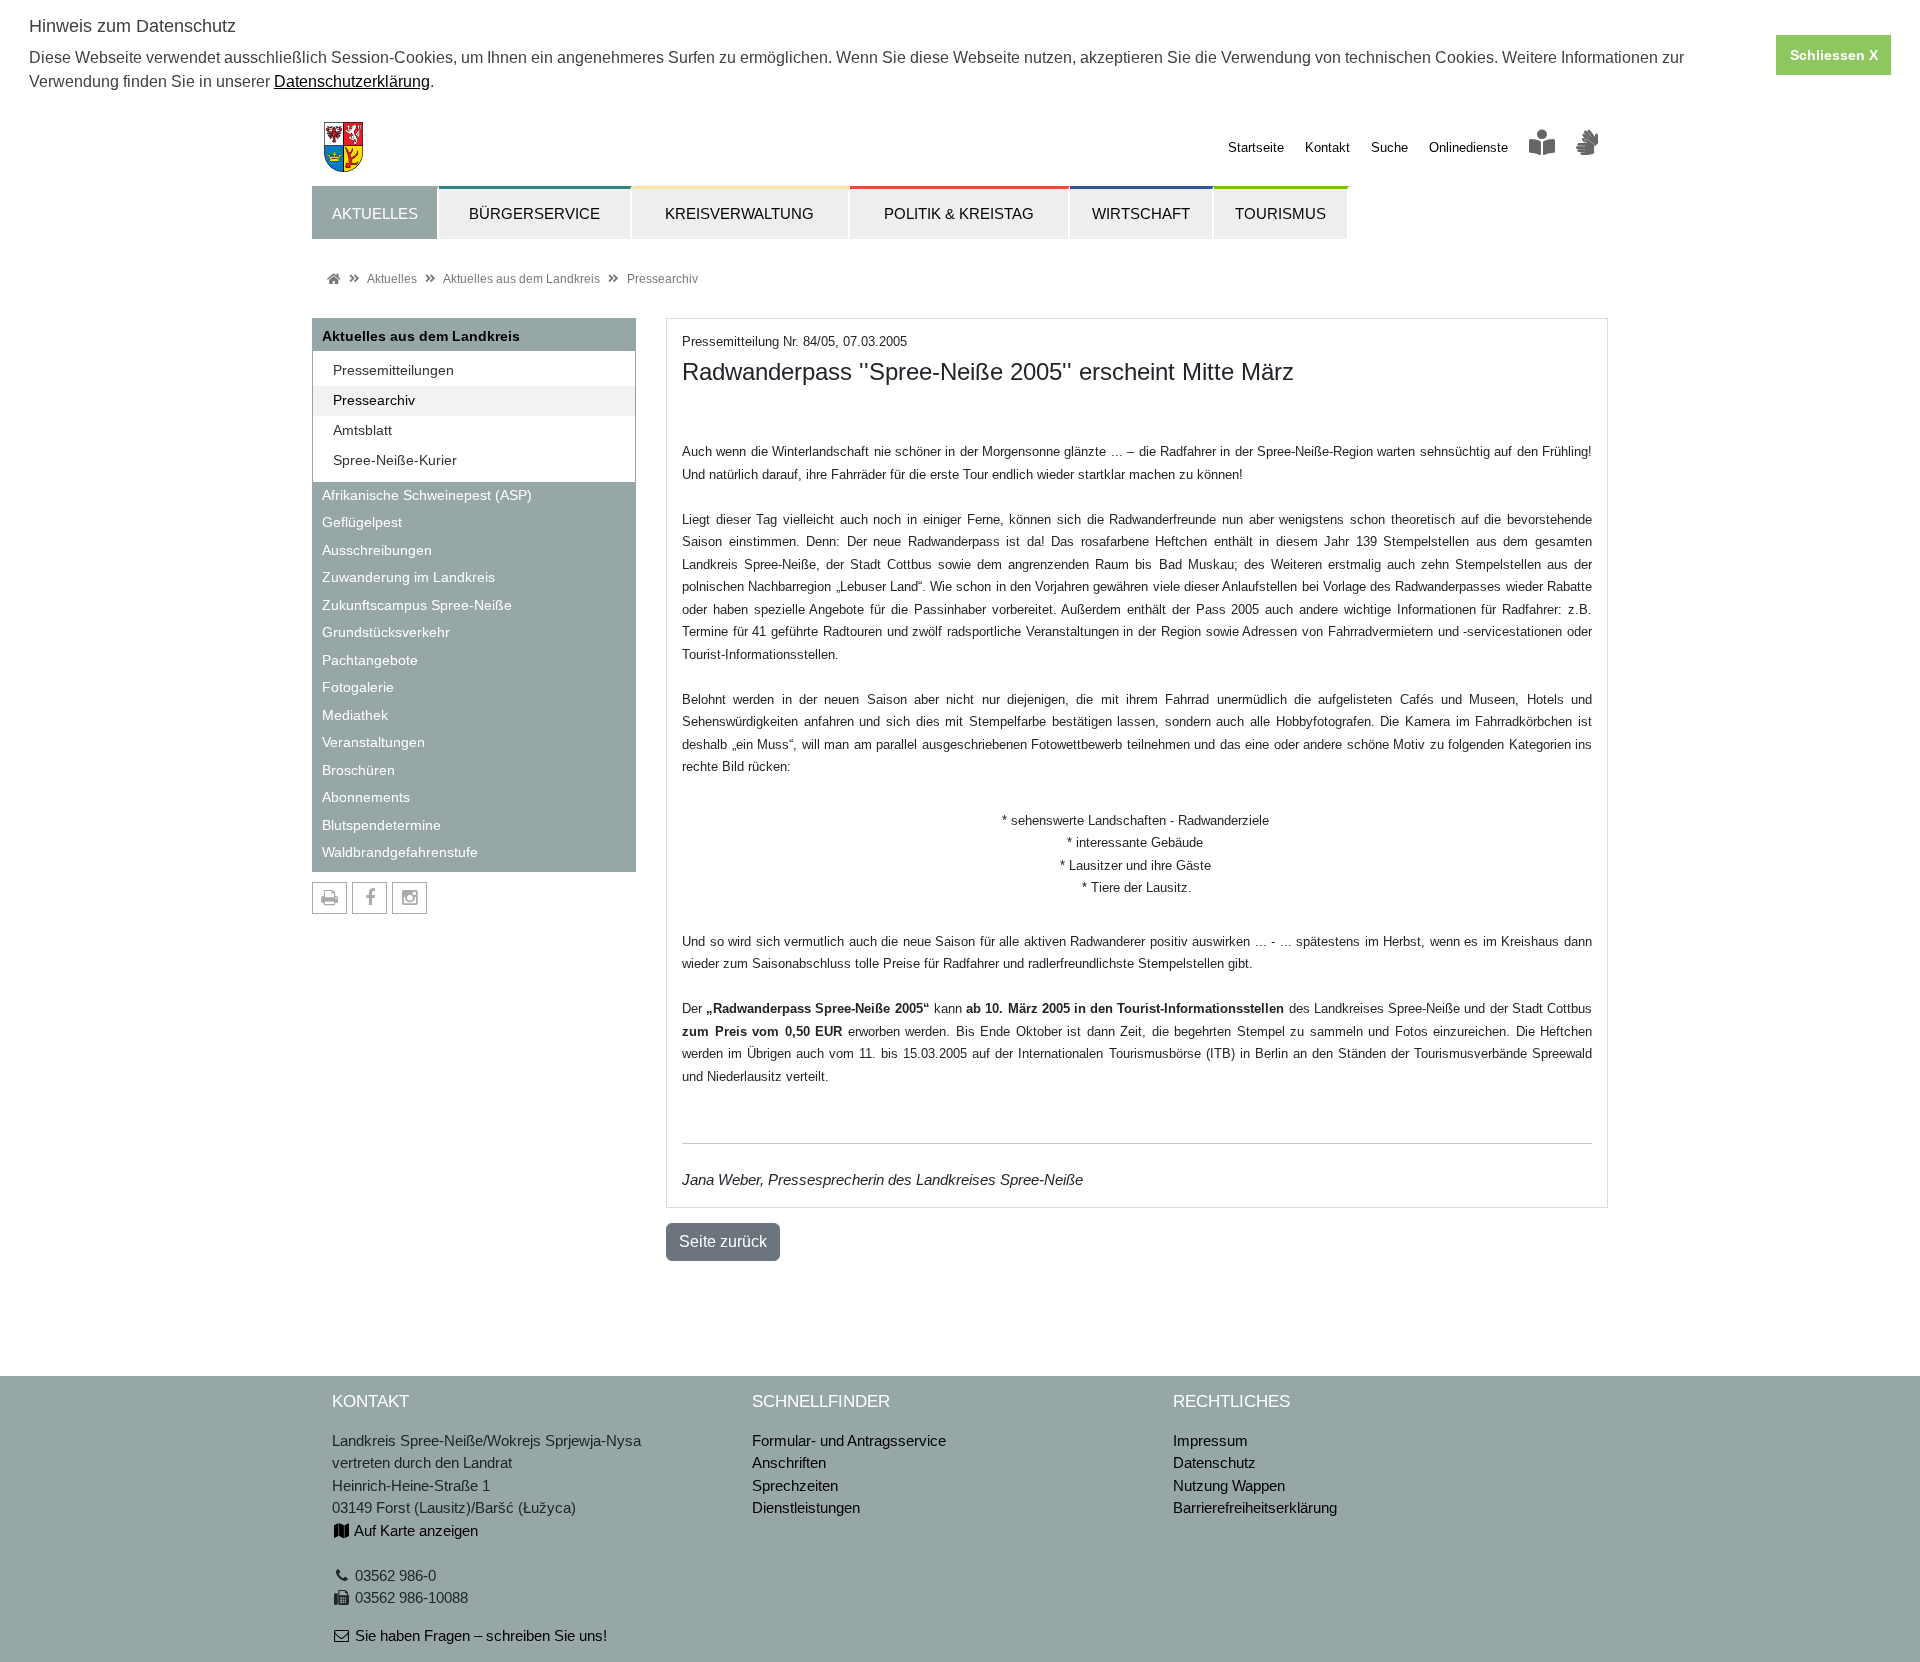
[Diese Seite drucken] (329, 898)
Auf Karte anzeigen (414, 1530)
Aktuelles (392, 279)
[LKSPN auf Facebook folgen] (369, 898)
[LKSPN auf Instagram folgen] (409, 898)
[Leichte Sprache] (1542, 147)
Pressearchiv (662, 279)
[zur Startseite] (337, 145)
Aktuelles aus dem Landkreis (521, 279)
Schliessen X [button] (1834, 55)
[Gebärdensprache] (1587, 147)
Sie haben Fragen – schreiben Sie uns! (479, 1635)
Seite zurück (723, 1241)
